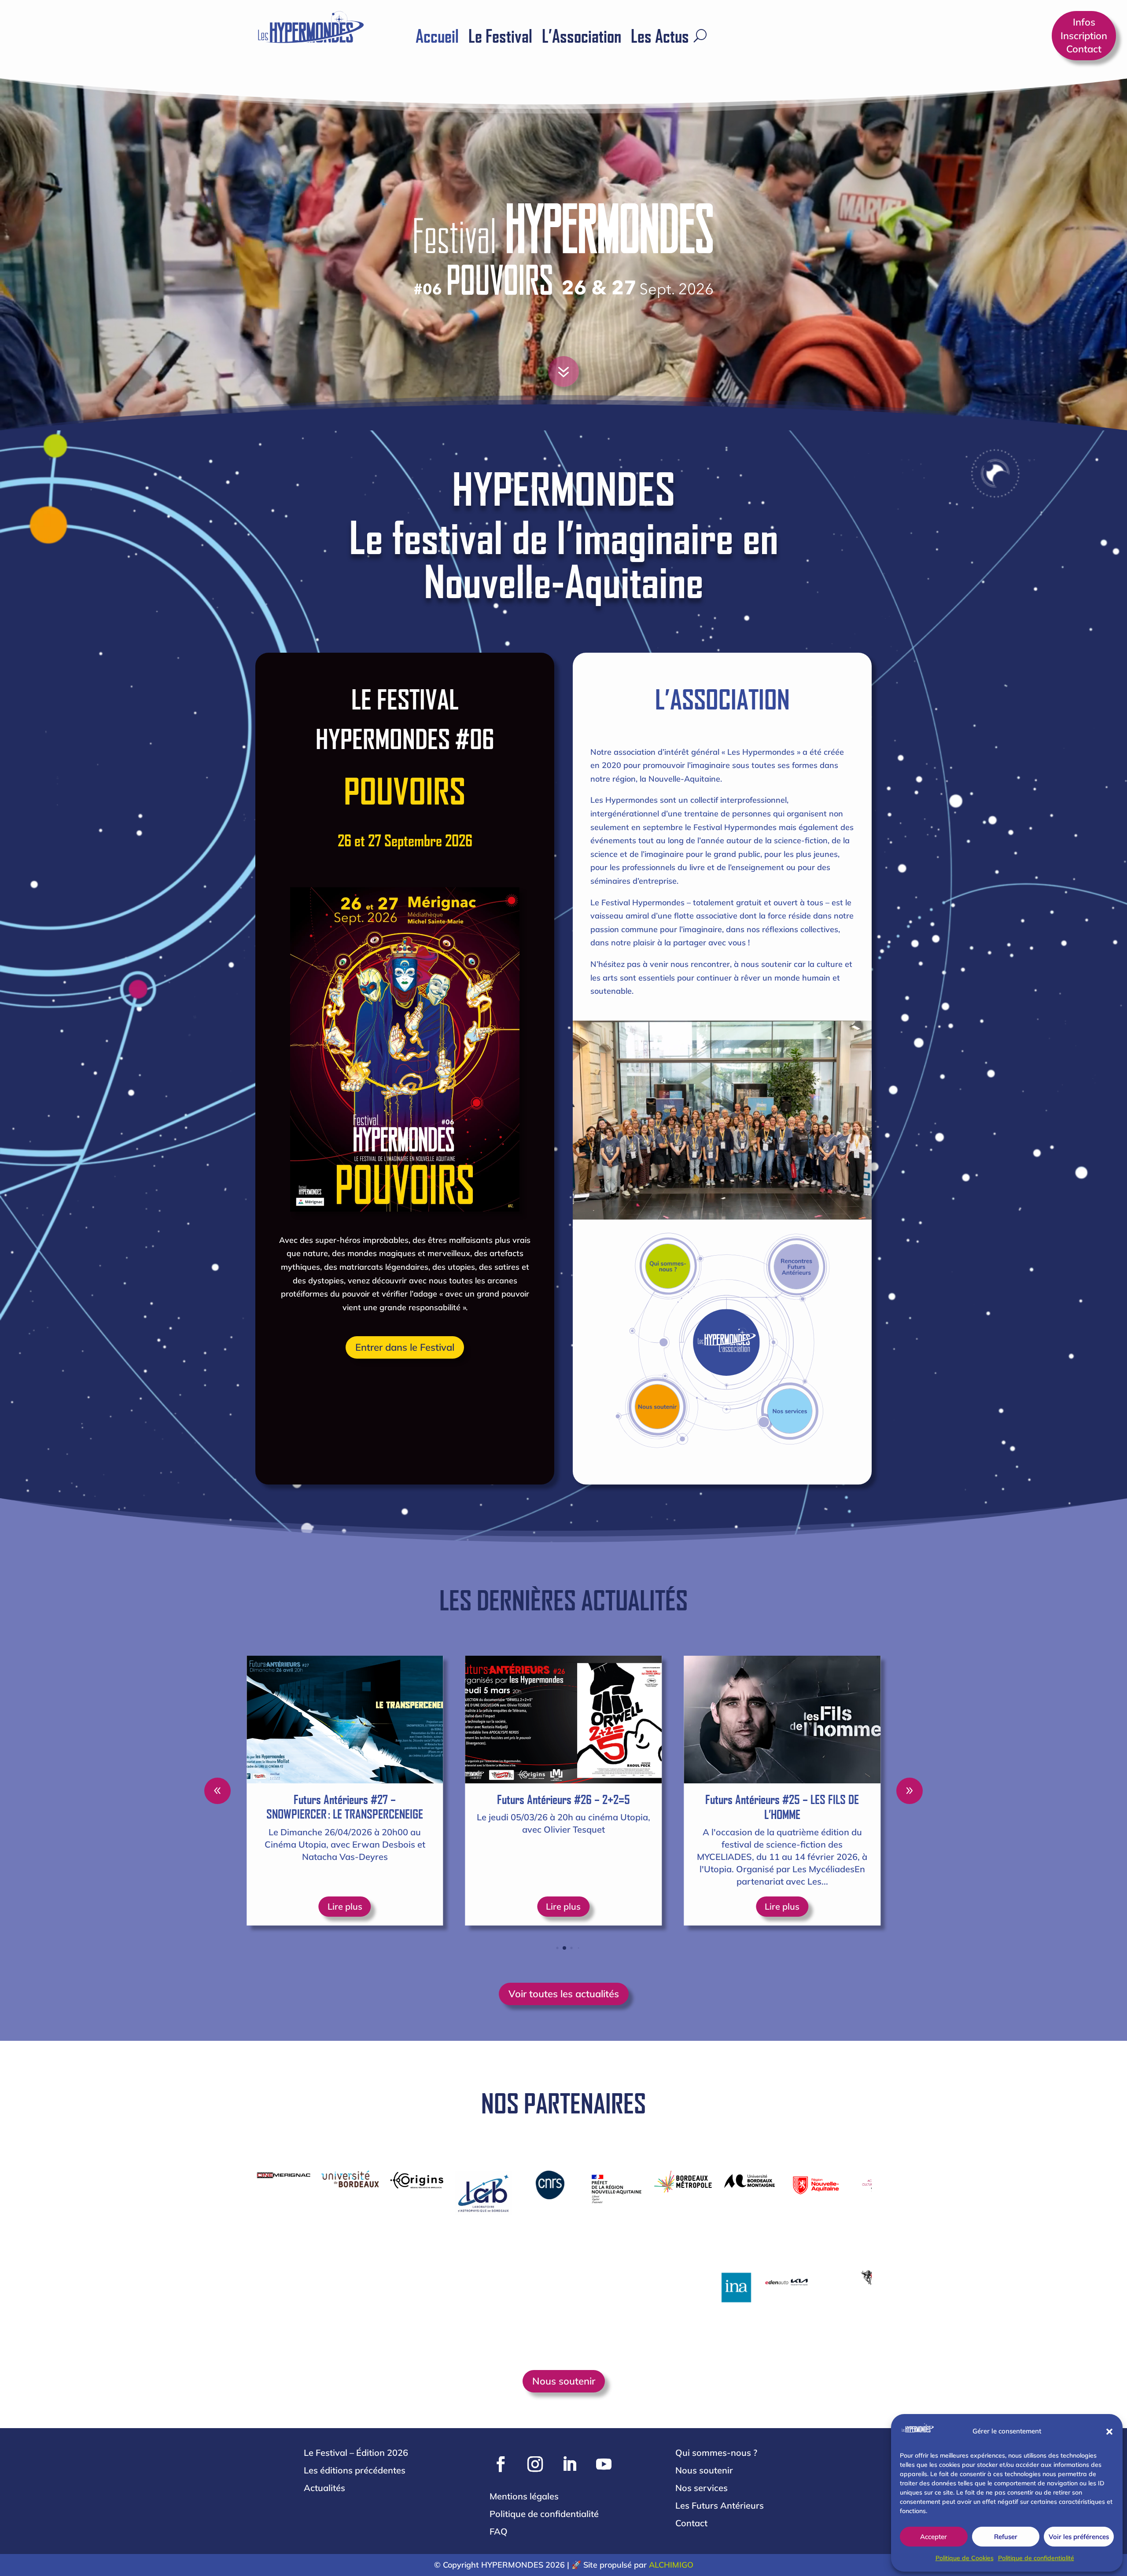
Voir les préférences (1079, 2537)
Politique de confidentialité (1036, 2558)
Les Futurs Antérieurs (720, 2505)
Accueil (437, 37)
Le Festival (500, 37)
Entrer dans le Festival (405, 1347)
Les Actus (660, 37)
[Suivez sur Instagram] (535, 2464)
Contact (691, 2523)
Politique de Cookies (965, 2558)
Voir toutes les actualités (564, 1994)
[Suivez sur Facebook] (501, 2464)
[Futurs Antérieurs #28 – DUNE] (782, 1720)
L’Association (582, 37)
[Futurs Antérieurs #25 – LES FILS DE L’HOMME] (345, 1720)
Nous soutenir (564, 2381)
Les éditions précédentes (355, 2470)
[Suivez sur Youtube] (604, 2464)
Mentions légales (524, 2496)
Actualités (324, 2488)
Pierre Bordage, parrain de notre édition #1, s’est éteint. (563, 1807)
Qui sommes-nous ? (716, 2453)
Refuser (1006, 2537)
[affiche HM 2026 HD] (579, 399)
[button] (1109, 2432)
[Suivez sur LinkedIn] (569, 2464)
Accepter (934, 2537)
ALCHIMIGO (671, 2565)
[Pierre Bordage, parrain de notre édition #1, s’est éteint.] (564, 1720)
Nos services (702, 2488)
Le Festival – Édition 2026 (356, 2453)
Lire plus (345, 1906)
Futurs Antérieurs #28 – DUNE (782, 1799)
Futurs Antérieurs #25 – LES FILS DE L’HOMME (345, 1807)
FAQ (499, 2531)
